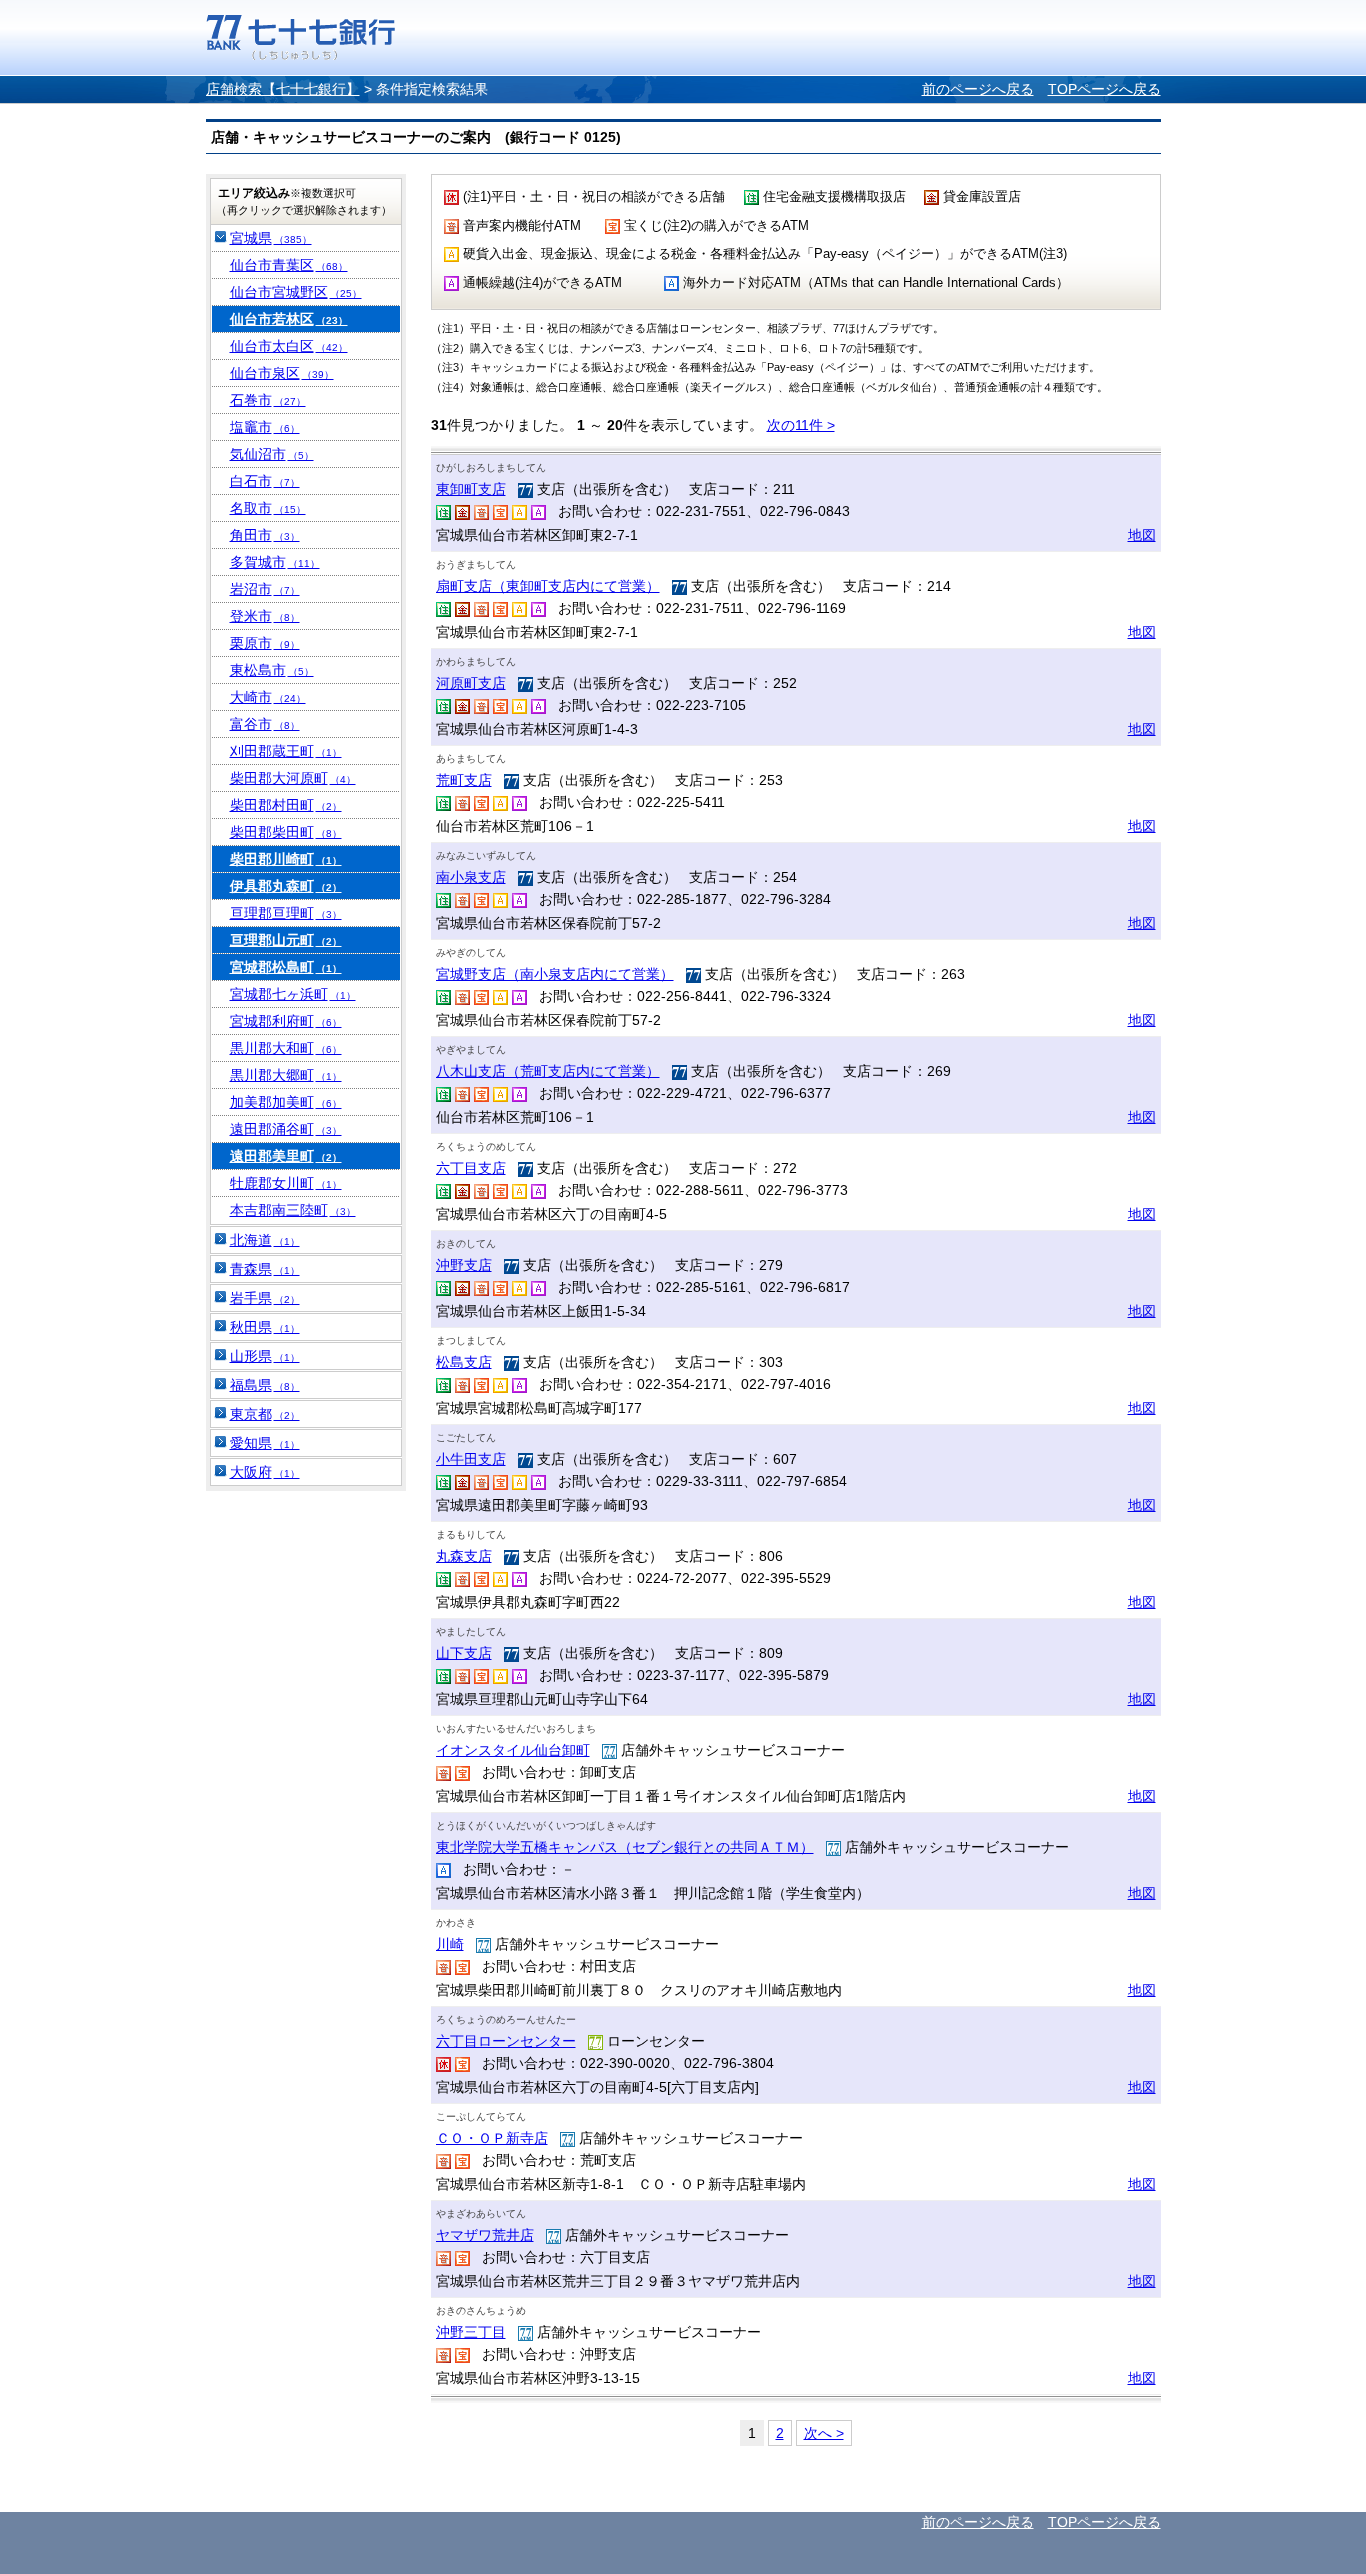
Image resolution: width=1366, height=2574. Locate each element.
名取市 (268, 508)
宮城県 (271, 238)
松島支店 (464, 1362)
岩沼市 (265, 589)
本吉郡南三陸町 (293, 1210)
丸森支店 (464, 1556)
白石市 (265, 481)
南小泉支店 (471, 877)
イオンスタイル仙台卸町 (513, 1750)
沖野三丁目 (471, 2332)
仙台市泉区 (282, 373)
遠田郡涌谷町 (286, 1129)
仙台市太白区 (289, 346)
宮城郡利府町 (286, 1021)
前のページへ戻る (978, 89)
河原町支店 (471, 683)
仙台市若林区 (289, 319)
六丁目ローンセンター (506, 2041)
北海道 (265, 1240)
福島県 (265, 1385)
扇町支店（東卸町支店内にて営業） (548, 586)
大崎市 (268, 697)
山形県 (265, 1356)
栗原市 (265, 643)
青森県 (265, 1269)
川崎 (450, 1944)
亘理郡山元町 (286, 940)
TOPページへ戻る (1104, 89)
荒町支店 (464, 780)
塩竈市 (265, 427)
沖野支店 (464, 1265)
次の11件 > (801, 425)
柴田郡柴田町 (286, 832)
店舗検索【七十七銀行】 (283, 89)
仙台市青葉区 (289, 265)
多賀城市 (275, 562)
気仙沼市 (272, 454)
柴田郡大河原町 (293, 778)
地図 (1142, 535)
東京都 (265, 1414)
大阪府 (265, 1472)
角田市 (265, 535)
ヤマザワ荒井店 (485, 2235)
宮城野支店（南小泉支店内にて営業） (555, 974)
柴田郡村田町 (286, 805)
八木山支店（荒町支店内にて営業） (548, 1071)
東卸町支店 (471, 489)
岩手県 (265, 1298)
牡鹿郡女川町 (286, 1183)
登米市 (265, 616)
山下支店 (464, 1653)
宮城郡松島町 (286, 967)
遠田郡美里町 (286, 1156)
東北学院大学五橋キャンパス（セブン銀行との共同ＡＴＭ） (625, 1847)
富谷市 (265, 724)
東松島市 (272, 670)
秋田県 (265, 1327)
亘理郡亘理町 (286, 913)
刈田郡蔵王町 (286, 751)
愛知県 (265, 1443)
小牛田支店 (471, 1459)
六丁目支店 (471, 1168)
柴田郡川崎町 (286, 859)
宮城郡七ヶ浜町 (293, 994)
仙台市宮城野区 (296, 292)
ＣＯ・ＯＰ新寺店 (492, 2138)
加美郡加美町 (286, 1102)
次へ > (824, 2433)
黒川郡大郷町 (286, 1075)
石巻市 (268, 400)
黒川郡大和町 (286, 1048)
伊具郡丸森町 (286, 886)
